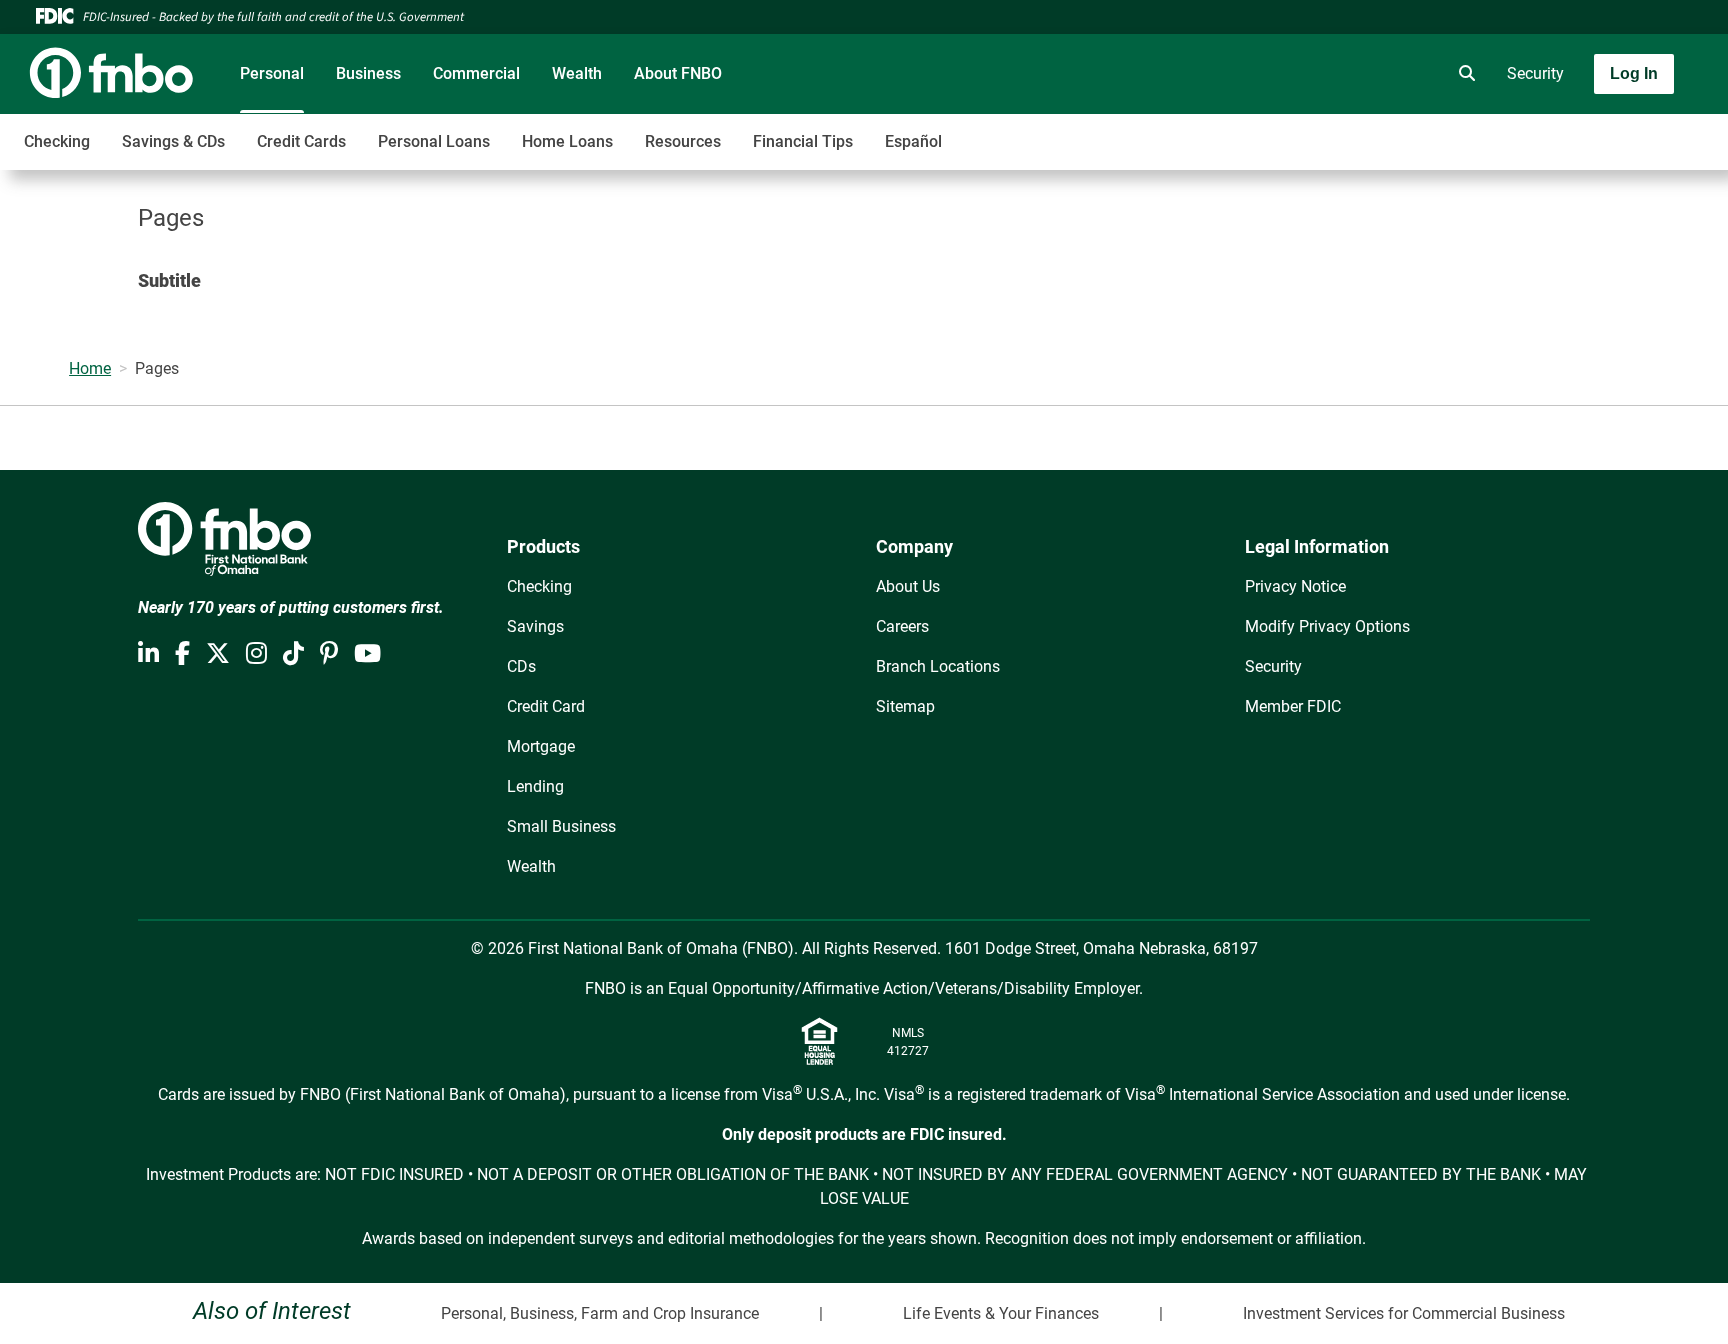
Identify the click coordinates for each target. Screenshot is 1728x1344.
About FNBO (678, 73)
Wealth (577, 73)
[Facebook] (182, 654)
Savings (535, 626)
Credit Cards (301, 141)
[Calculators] (1407, 74)
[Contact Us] (1351, 74)
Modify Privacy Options (1327, 626)
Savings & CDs (173, 141)
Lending (535, 786)
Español (913, 141)
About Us (908, 586)
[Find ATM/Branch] (1295, 74)
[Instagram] (256, 654)
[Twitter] (218, 654)
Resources (683, 141)
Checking (57, 141)
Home (90, 368)
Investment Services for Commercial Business (1404, 1313)
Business (368, 73)
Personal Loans (434, 141)
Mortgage (541, 746)
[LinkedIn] (148, 654)
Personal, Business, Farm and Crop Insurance (600, 1313)
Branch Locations (938, 666)
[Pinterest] (329, 654)
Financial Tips (803, 141)
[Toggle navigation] (1570, 131)
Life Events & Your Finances (1001, 1313)
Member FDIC (1293, 706)
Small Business (561, 826)
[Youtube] (367, 654)
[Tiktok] (293, 654)
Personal (272, 73)
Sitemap (905, 706)
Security (1535, 73)
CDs (521, 666)
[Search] (1463, 74)
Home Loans (567, 141)
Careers (902, 626)
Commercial (476, 73)
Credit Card (546, 706)
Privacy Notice (1295, 586)
